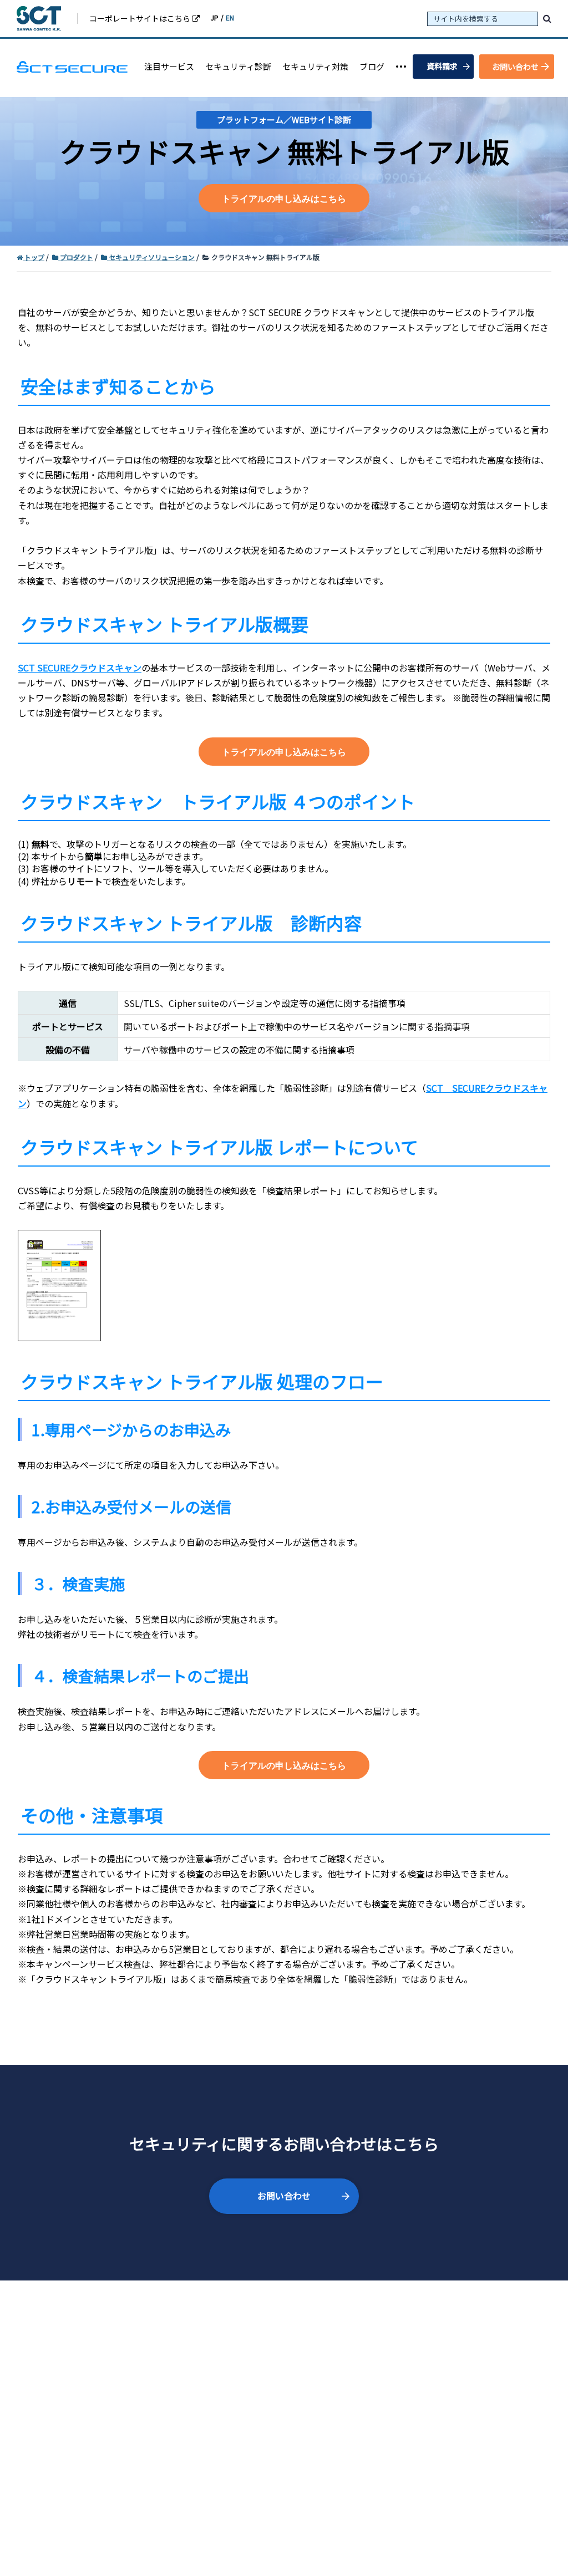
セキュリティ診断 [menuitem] (238, 66)
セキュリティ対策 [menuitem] (315, 66)
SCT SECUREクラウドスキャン (80, 668)
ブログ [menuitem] (372, 66)
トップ (34, 257)
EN (230, 17)
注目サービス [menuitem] (169, 66)
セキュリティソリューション (152, 257)
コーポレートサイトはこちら (141, 18)
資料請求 (442, 66)
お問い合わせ (515, 67)
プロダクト (77, 257)
